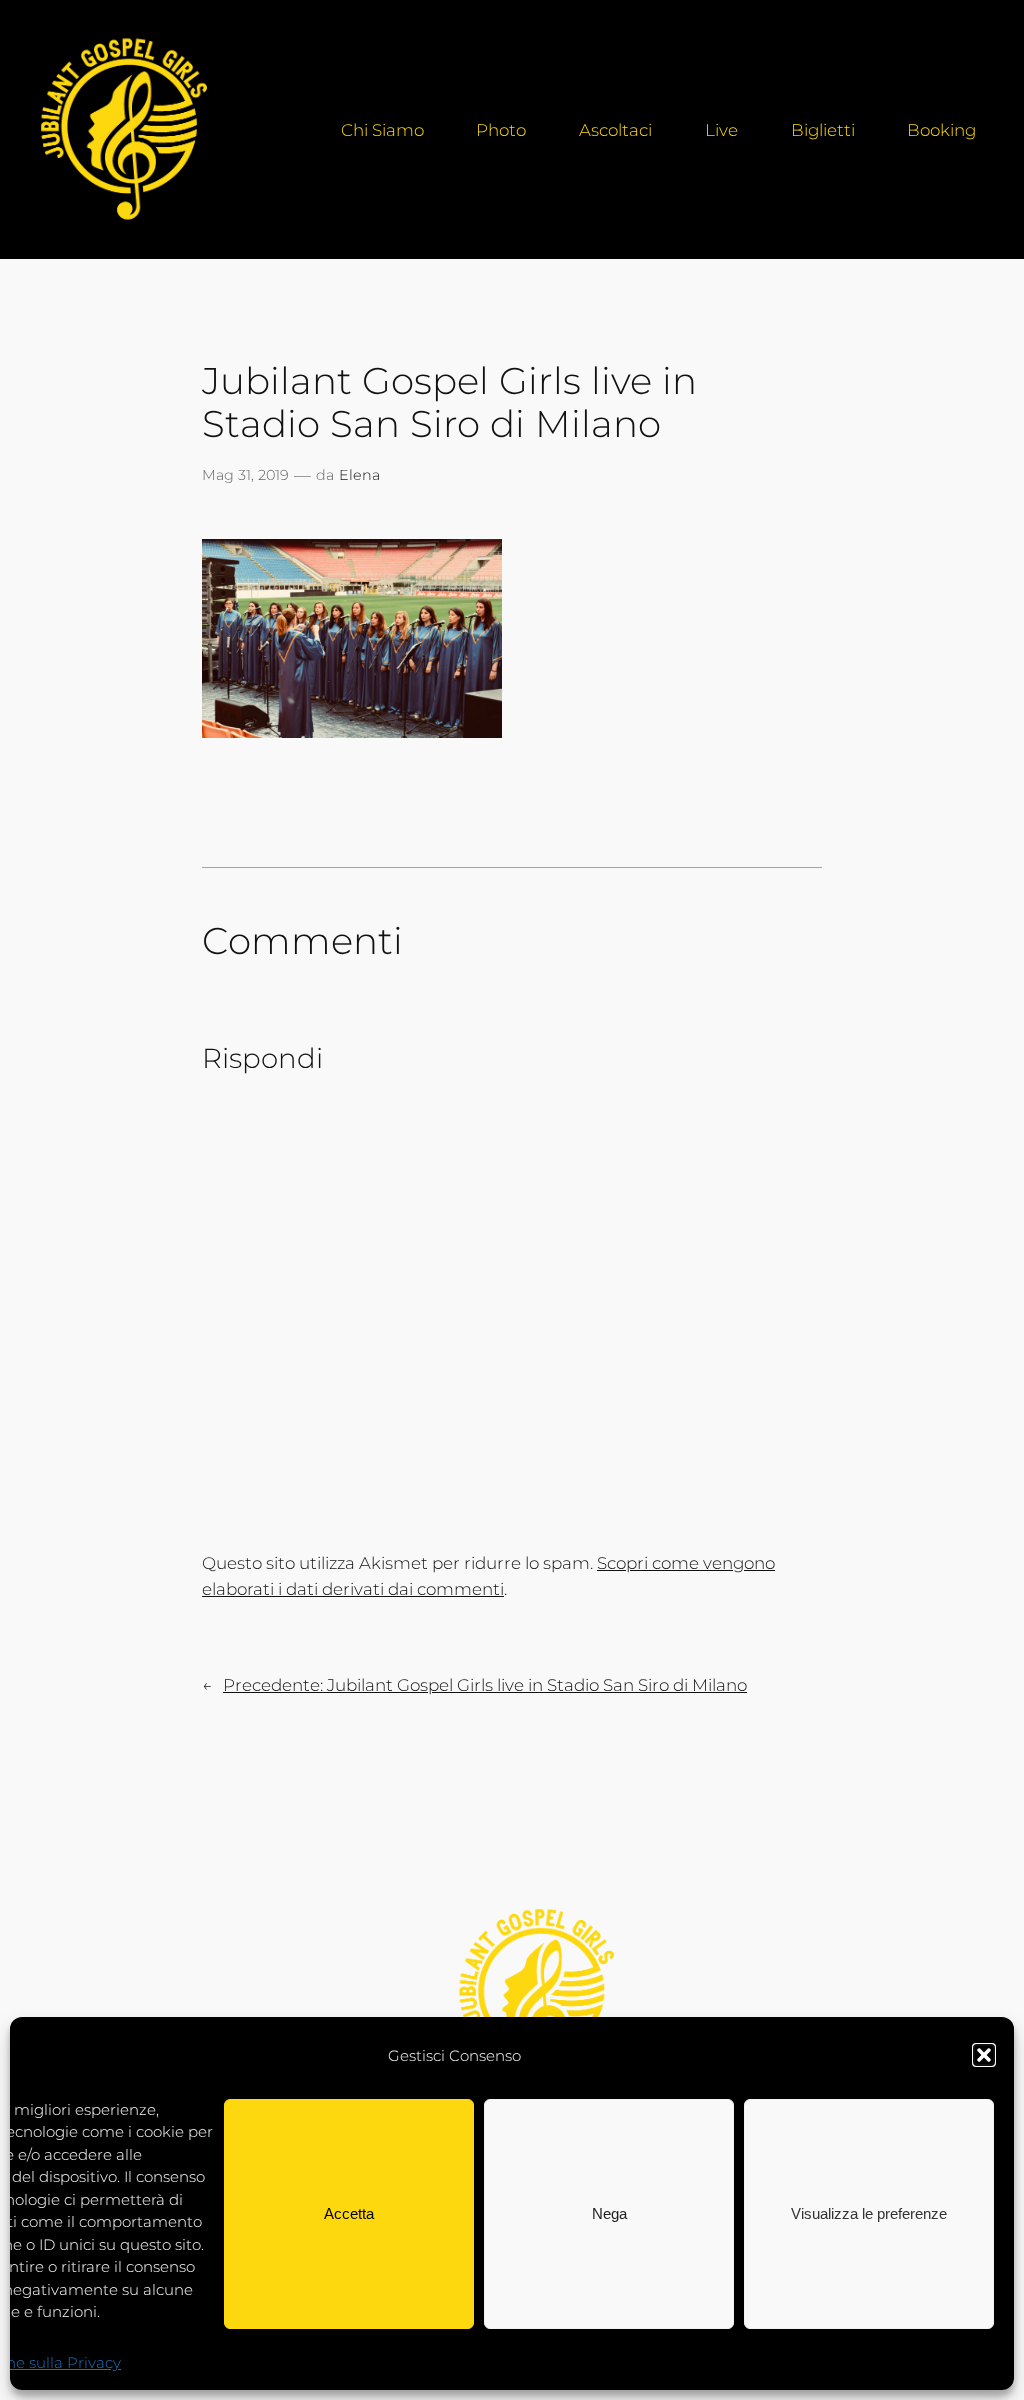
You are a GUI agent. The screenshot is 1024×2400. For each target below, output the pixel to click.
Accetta (349, 2213)
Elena (359, 475)
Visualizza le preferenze (869, 2213)
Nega (609, 2213)
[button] (984, 2055)
